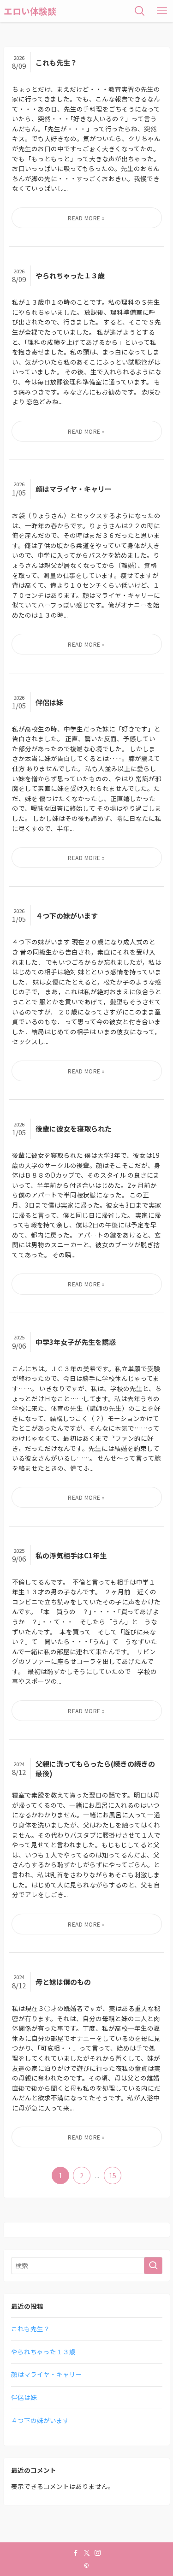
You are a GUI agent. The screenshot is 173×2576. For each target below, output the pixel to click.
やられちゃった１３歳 (43, 2352)
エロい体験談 (30, 11)
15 (113, 2175)
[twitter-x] (87, 2553)
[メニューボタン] (162, 11)
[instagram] (98, 2553)
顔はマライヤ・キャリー (47, 2374)
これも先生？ (30, 2328)
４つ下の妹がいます (40, 2420)
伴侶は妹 (24, 2397)
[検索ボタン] (140, 11)
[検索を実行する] (153, 2266)
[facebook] (76, 2553)
